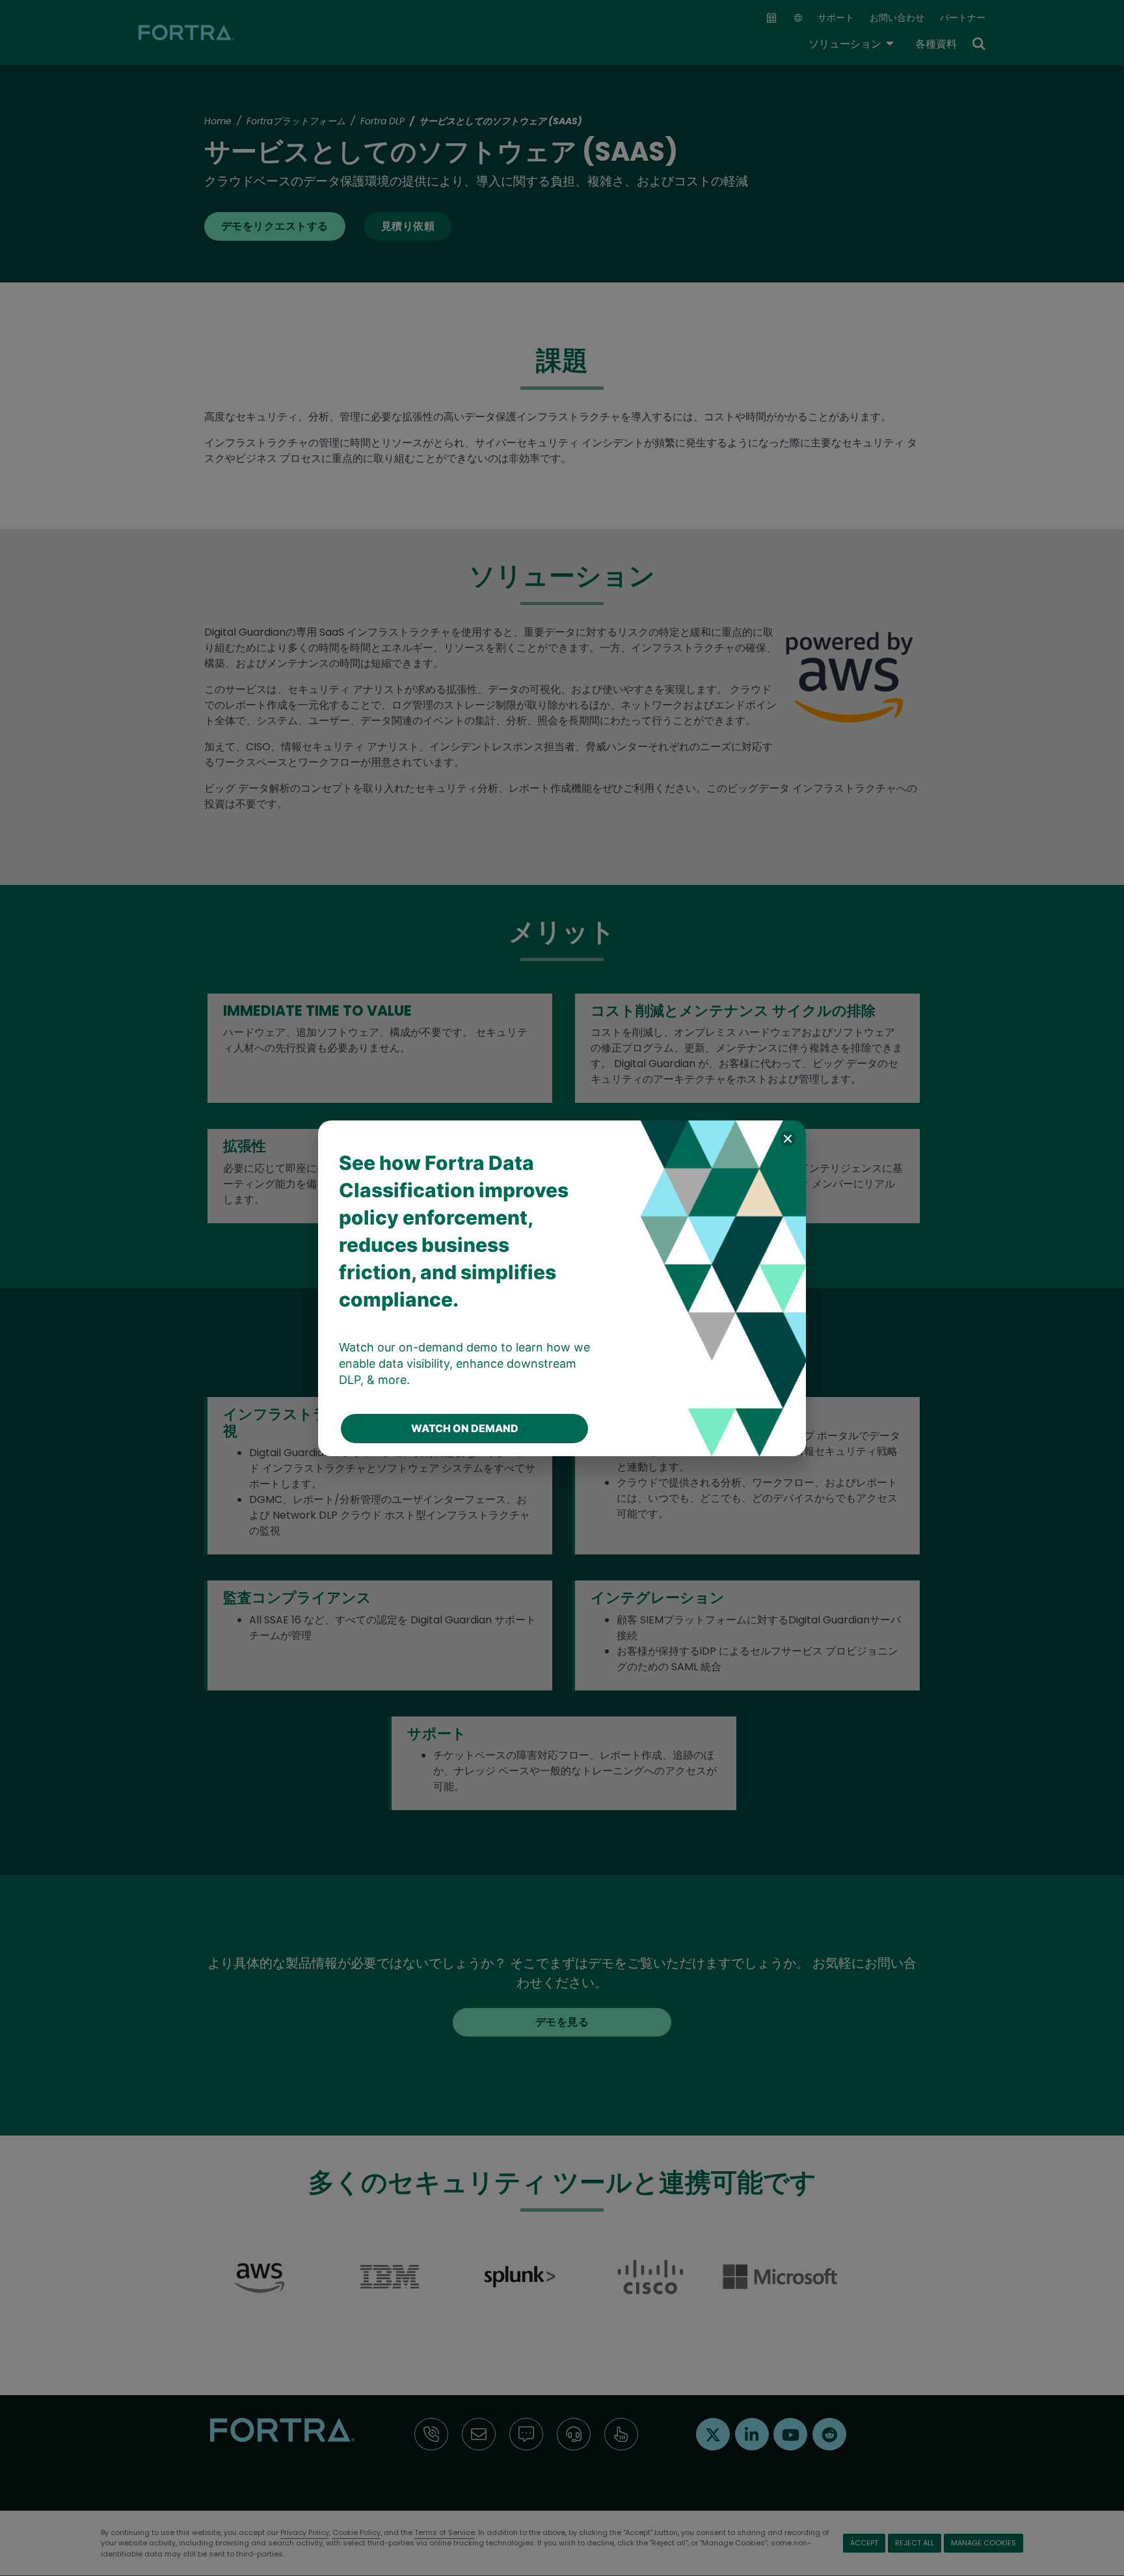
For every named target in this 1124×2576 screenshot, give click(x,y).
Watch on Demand (465, 1428)
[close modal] (788, 1139)
